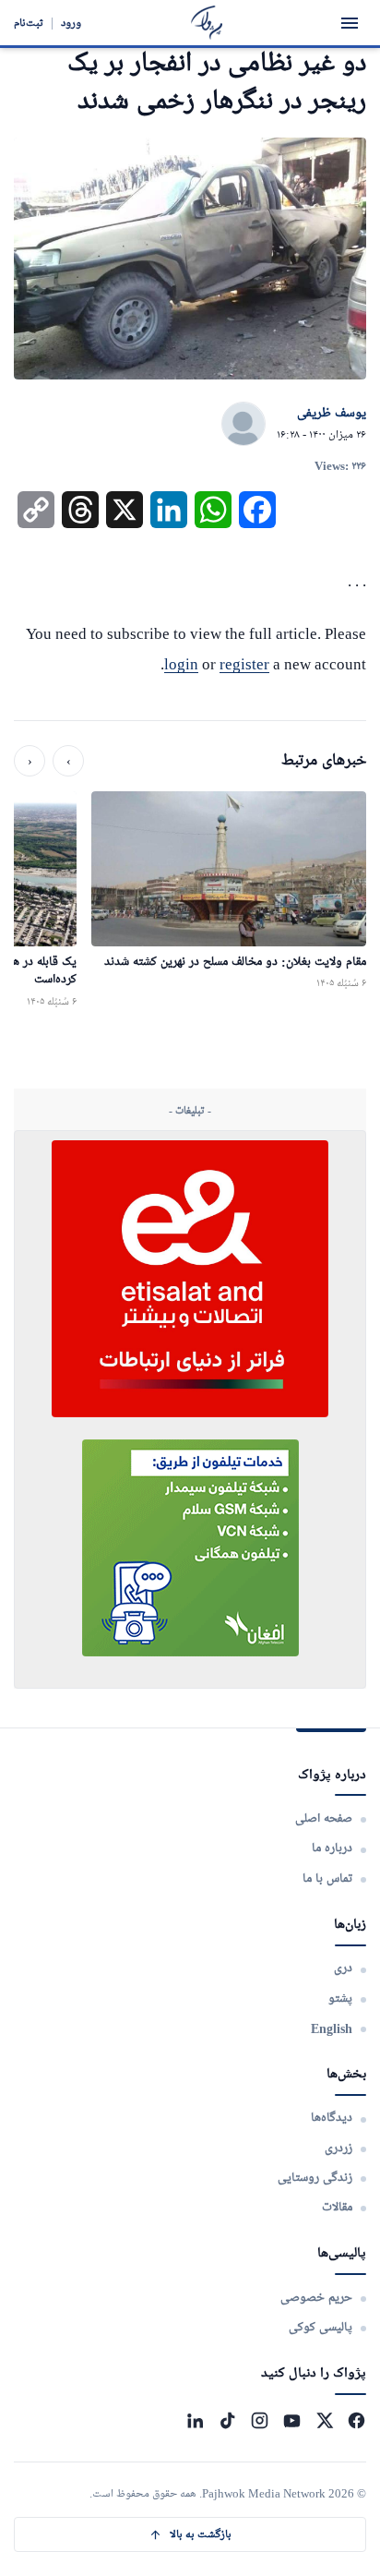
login (181, 664)
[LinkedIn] (195, 2420)
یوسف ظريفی (332, 414)
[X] (324, 2420)
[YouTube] (292, 2420)
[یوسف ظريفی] (243, 425)
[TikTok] (227, 2420)
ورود (71, 23)
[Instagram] (260, 2420)
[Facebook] (356, 2420)
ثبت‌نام (29, 23)
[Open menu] (350, 23)
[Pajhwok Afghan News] (207, 23)
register (244, 664)
